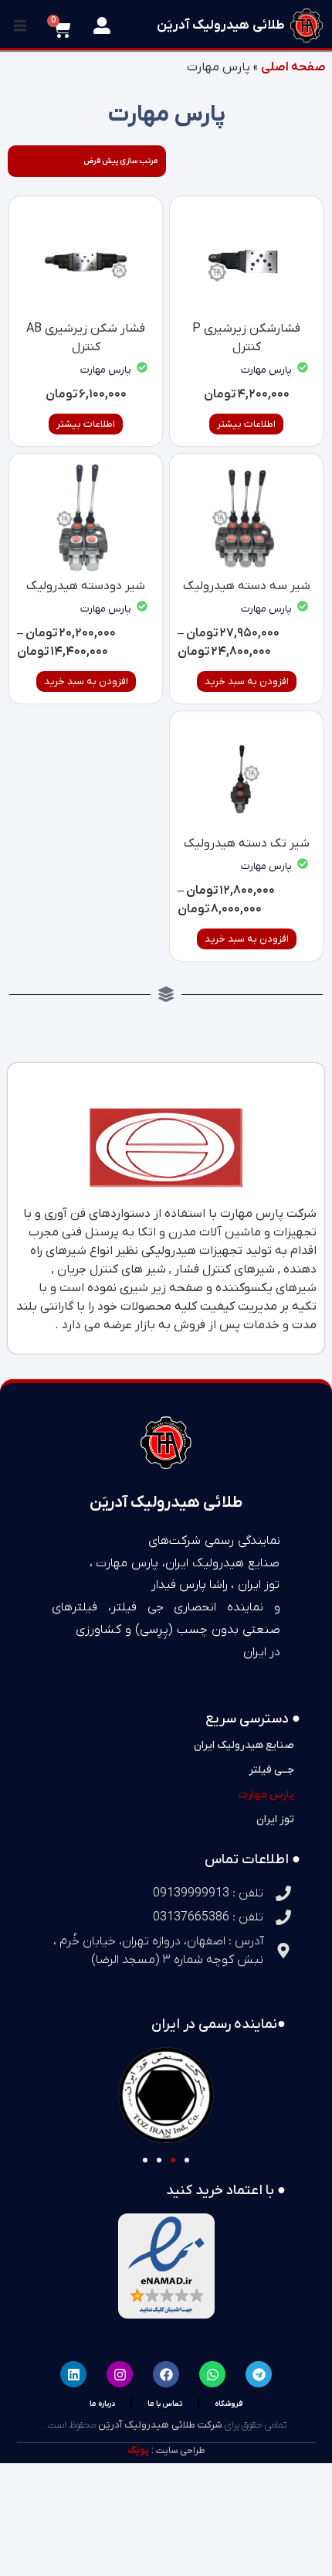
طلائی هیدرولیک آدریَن (221, 26)
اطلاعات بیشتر (246, 424)
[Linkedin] (73, 2374)
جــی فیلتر (271, 1770)
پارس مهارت (266, 370)
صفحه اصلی (293, 67)
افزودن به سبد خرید (247, 681)
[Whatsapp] (212, 2374)
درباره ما (102, 2403)
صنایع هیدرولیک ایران (244, 1745)
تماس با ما (165, 2403)
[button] (20, 26)
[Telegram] (259, 2374)
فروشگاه (229, 2403)
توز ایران (275, 1820)
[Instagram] (120, 2374)
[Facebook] (166, 2374)
